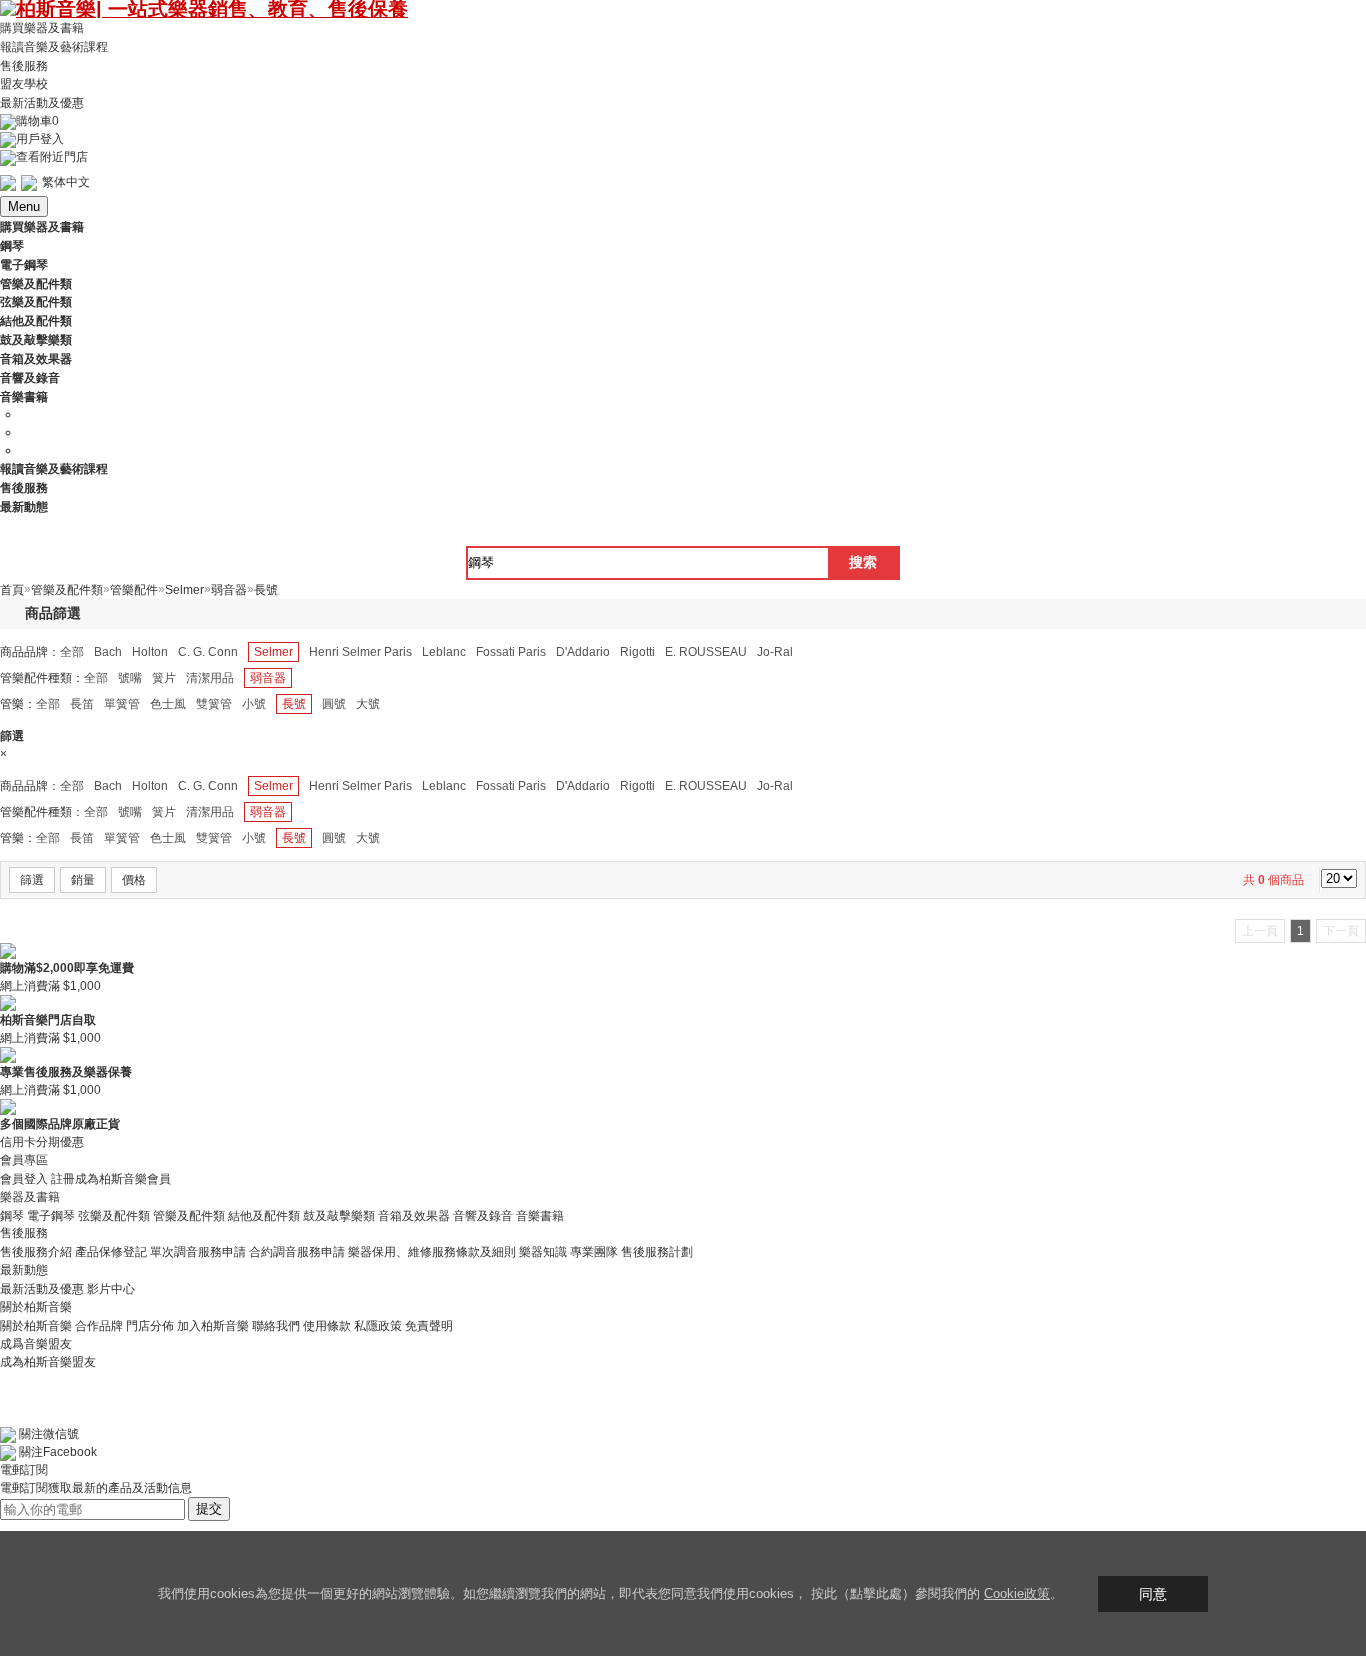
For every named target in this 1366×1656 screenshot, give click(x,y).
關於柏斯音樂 (36, 1326)
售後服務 (24, 65)
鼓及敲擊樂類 (339, 1215)
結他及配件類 (264, 1215)
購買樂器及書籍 (42, 28)
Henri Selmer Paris (360, 652)
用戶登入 (40, 139)
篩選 (32, 880)
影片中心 (111, 1289)
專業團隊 (594, 1252)
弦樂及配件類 (114, 1215)
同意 (1153, 1594)
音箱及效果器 (414, 1215)
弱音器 (268, 678)
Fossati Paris (511, 652)
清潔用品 (210, 678)
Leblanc (444, 652)
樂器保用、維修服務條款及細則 (432, 1252)
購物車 (37, 121)
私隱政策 (378, 1326)
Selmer (273, 652)
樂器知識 (543, 1252)
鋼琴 (12, 1215)
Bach (108, 652)
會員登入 (24, 1179)
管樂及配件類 (189, 1215)
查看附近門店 (52, 157)
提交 (209, 1508)
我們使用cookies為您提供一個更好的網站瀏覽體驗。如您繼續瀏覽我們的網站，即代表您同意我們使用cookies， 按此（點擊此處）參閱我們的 (571, 1593)
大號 (368, 704)
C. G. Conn (208, 652)
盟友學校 (24, 84)
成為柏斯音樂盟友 (48, 1362)
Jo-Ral (775, 652)
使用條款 (327, 1326)
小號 (254, 704)
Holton (150, 652)
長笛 (82, 704)
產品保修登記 (111, 1252)
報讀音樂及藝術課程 (54, 47)
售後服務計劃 (657, 1252)
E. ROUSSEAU (706, 652)
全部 (72, 652)
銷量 (83, 880)
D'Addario (583, 652)
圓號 (334, 704)
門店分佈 (150, 1326)
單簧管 (122, 704)
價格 (134, 880)
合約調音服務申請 (297, 1252)
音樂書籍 (540, 1215)
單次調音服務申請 (198, 1252)
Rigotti (637, 652)
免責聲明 (429, 1326)
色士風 (168, 704)
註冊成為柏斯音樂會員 (111, 1179)
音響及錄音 (483, 1215)
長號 (294, 704)
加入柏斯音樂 (213, 1326)
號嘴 (130, 678)
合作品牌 (99, 1326)
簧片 (164, 678)
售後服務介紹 (36, 1252)
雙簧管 (214, 704)
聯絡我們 (276, 1326)
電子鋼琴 (51, 1215)
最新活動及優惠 (42, 103)
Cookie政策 (1017, 1593)
